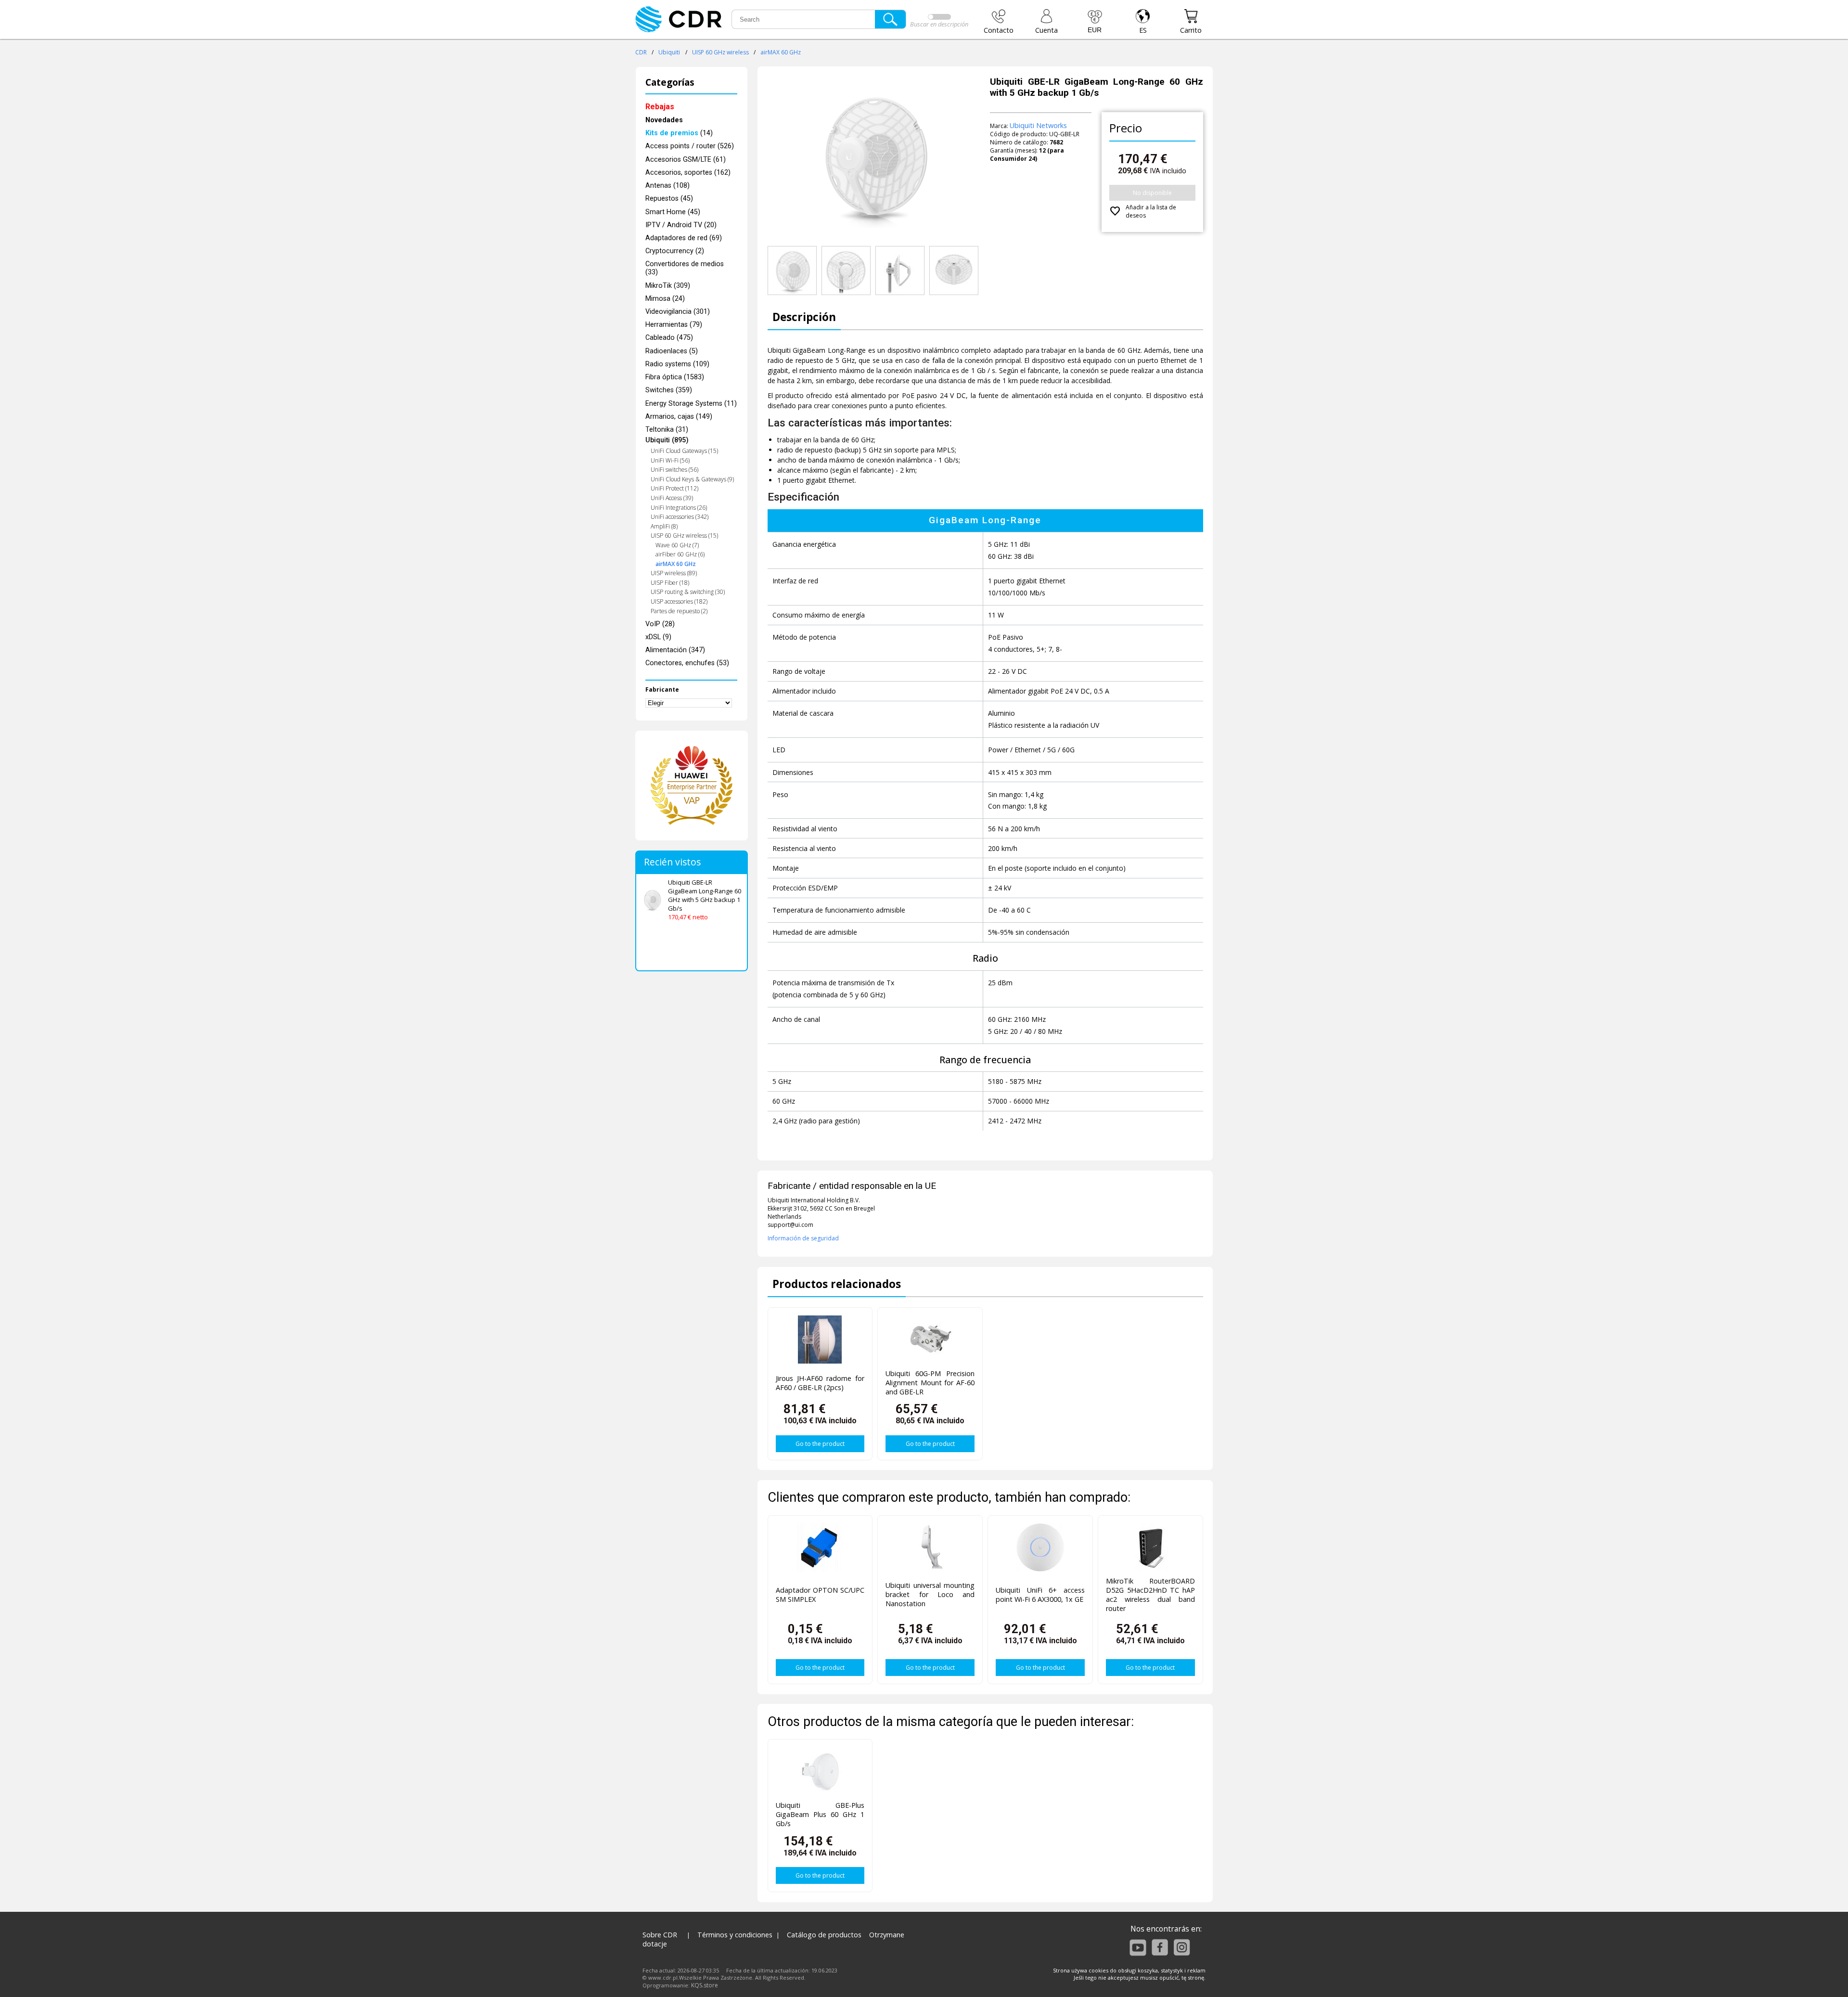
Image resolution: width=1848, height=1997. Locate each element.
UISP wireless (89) (674, 573)
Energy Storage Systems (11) (691, 404)
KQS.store (705, 1985)
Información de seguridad (803, 1238)
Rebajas (660, 107)
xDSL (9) (658, 637)
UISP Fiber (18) (670, 583)
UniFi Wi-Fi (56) (670, 460)
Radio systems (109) (677, 364)
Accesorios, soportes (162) (688, 173)
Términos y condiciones (735, 1935)
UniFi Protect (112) (674, 488)
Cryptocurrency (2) (675, 251)
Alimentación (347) (675, 650)
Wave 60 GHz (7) (677, 545)
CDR (641, 52)
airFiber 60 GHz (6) (680, 554)
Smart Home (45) (673, 212)
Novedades (664, 120)
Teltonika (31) (667, 430)
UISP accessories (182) (679, 601)
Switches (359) (669, 390)
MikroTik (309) (668, 286)
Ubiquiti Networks (1038, 125)
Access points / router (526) (690, 146)
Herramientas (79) (674, 325)
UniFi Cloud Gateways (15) (684, 451)
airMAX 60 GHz (781, 52)
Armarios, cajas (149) (679, 417)
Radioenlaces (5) (672, 351)
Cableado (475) (669, 338)
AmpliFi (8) (664, 526)
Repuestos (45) (669, 199)
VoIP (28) (660, 624)
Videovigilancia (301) (678, 312)
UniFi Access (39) (672, 498)
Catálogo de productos (824, 1935)
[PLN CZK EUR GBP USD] (1095, 22)
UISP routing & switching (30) (688, 592)
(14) (679, 133)
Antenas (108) (667, 186)
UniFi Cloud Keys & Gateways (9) (692, 479)
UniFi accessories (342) (680, 517)
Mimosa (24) (665, 299)
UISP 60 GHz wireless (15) (684, 535)
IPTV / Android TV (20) (681, 225)
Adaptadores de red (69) (684, 238)
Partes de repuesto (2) (679, 611)
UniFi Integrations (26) (679, 508)
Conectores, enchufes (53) (687, 663)
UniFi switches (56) (674, 470)
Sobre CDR (660, 1935)
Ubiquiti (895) (667, 440)
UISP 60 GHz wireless (720, 52)
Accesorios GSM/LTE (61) (686, 160)
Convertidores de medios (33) (685, 268)
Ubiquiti (669, 52)
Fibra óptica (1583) (675, 377)
